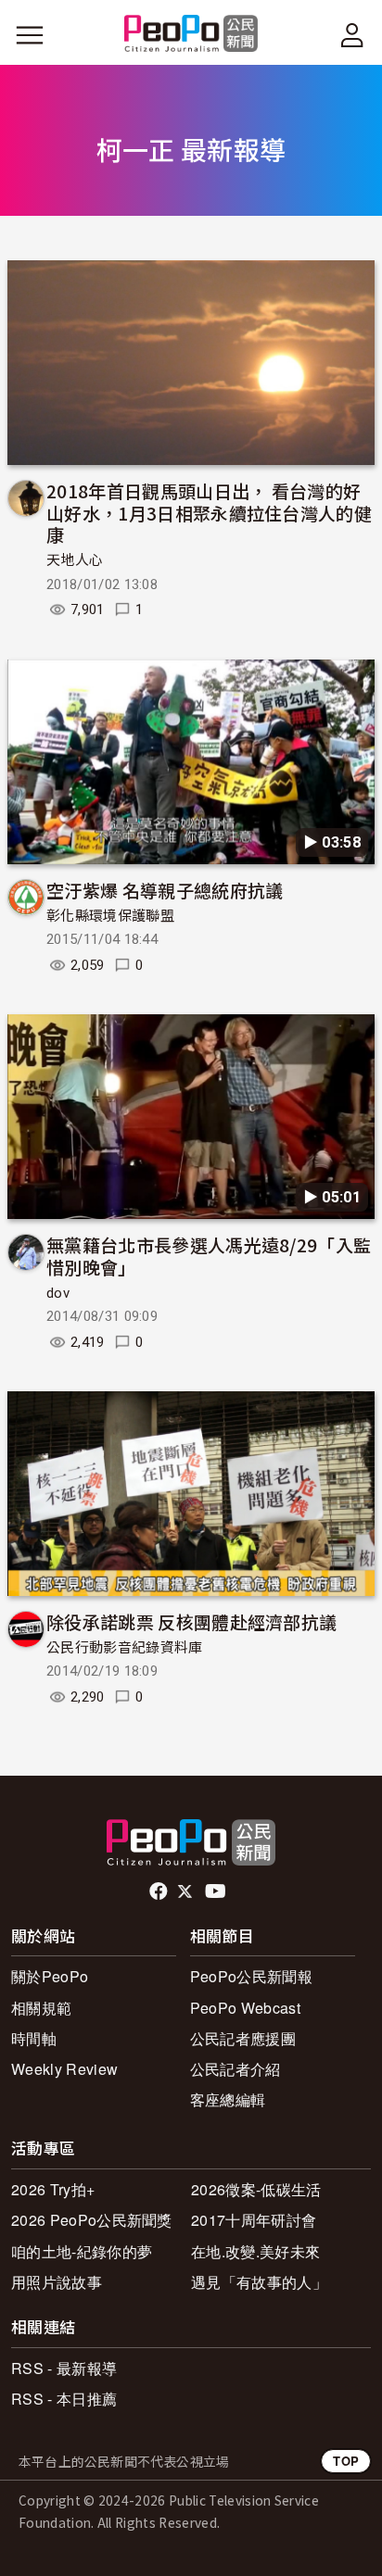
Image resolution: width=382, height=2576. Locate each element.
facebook (160, 1891)
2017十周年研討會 (254, 2220)
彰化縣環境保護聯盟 (110, 916)
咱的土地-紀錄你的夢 (82, 2251)
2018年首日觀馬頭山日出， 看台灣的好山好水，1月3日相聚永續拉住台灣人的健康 (209, 513)
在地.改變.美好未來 (255, 2251)
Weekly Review (64, 2069)
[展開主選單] (30, 35)
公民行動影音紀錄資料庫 (125, 1648)
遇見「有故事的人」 (259, 2282)
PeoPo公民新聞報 (251, 1976)
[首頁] (191, 35)
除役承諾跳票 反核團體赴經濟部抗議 (191, 1621)
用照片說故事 (57, 2282)
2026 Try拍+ (53, 2189)
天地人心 (75, 560)
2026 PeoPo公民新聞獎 (92, 2220)
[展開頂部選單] (352, 35)
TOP (346, 2461)
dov (58, 1293)
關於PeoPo (50, 1976)
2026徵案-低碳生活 (256, 2189)
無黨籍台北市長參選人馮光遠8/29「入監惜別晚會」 (209, 1256)
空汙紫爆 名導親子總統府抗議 (165, 890)
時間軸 (34, 2038)
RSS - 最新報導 (64, 2368)
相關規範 (41, 2008)
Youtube (217, 1891)
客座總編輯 (228, 2099)
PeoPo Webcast (245, 2008)
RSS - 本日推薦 (64, 2399)
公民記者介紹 (236, 2069)
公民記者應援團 (243, 2038)
